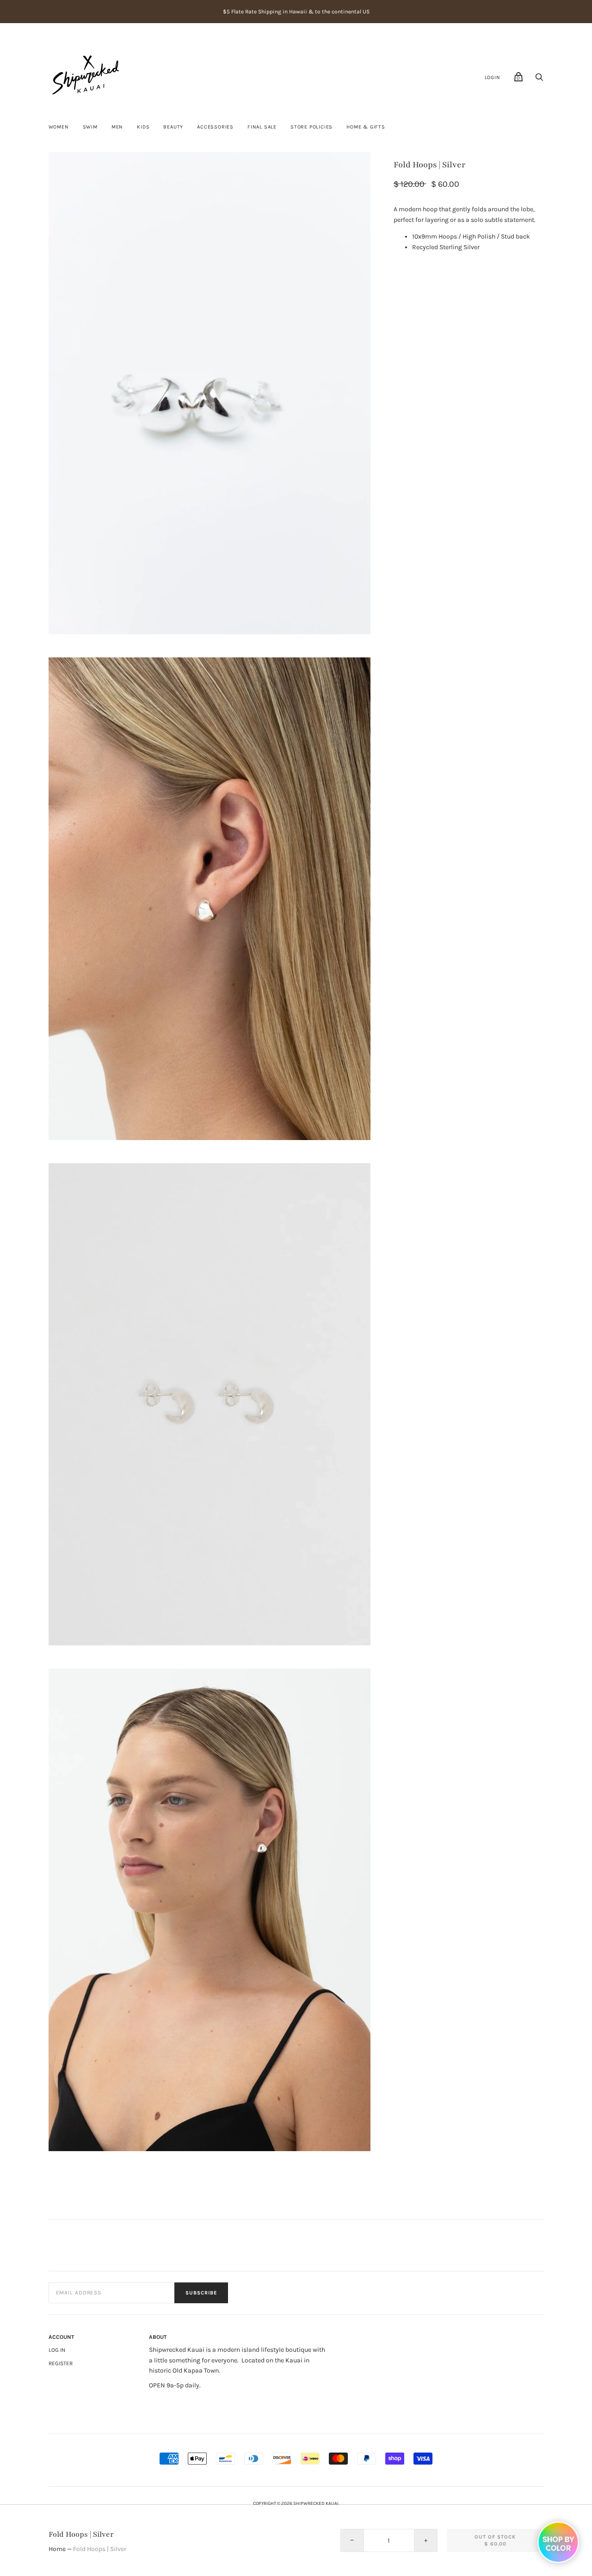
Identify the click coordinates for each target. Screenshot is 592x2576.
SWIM (90, 127)
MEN (117, 127)
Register (61, 2363)
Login (493, 77)
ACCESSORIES (215, 127)
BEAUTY (173, 127)
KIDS (143, 127)
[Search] (539, 80)
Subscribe (201, 2293)
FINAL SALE (262, 127)
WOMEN (59, 127)
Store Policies (311, 127)
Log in (57, 2350)
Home (57, 2549)
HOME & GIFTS (366, 127)
